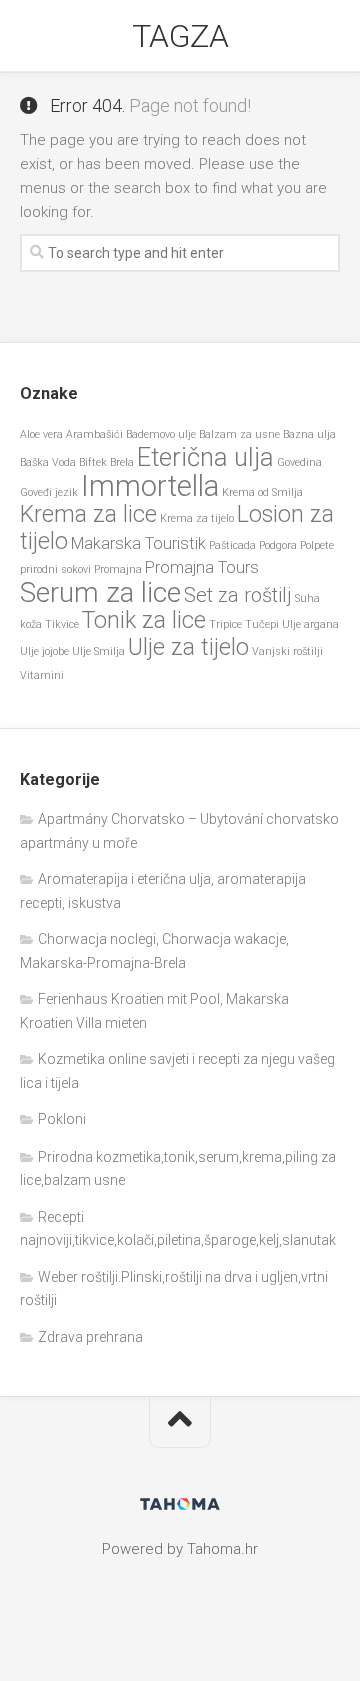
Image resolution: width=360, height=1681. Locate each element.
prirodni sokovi (55, 569)
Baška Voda (48, 462)
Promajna (118, 569)
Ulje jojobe (44, 651)
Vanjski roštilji (287, 651)
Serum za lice (100, 592)
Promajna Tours (202, 567)
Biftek (93, 462)
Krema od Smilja (262, 492)
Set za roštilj (238, 595)
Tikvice (62, 624)
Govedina (299, 462)
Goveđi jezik (49, 492)
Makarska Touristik (138, 543)
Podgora (278, 545)
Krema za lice (88, 514)
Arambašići (94, 434)
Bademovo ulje (161, 434)
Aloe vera (41, 434)
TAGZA (180, 36)
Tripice (225, 624)
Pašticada (232, 545)
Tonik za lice (144, 620)
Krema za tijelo (197, 518)
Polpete (317, 545)
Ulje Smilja (98, 651)
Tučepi (262, 624)
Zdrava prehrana (90, 1337)
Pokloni (62, 1119)
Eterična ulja (205, 457)
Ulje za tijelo (188, 647)
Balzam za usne (239, 434)
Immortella (150, 486)
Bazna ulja (309, 434)
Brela (122, 462)
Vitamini (42, 675)
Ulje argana (310, 624)
